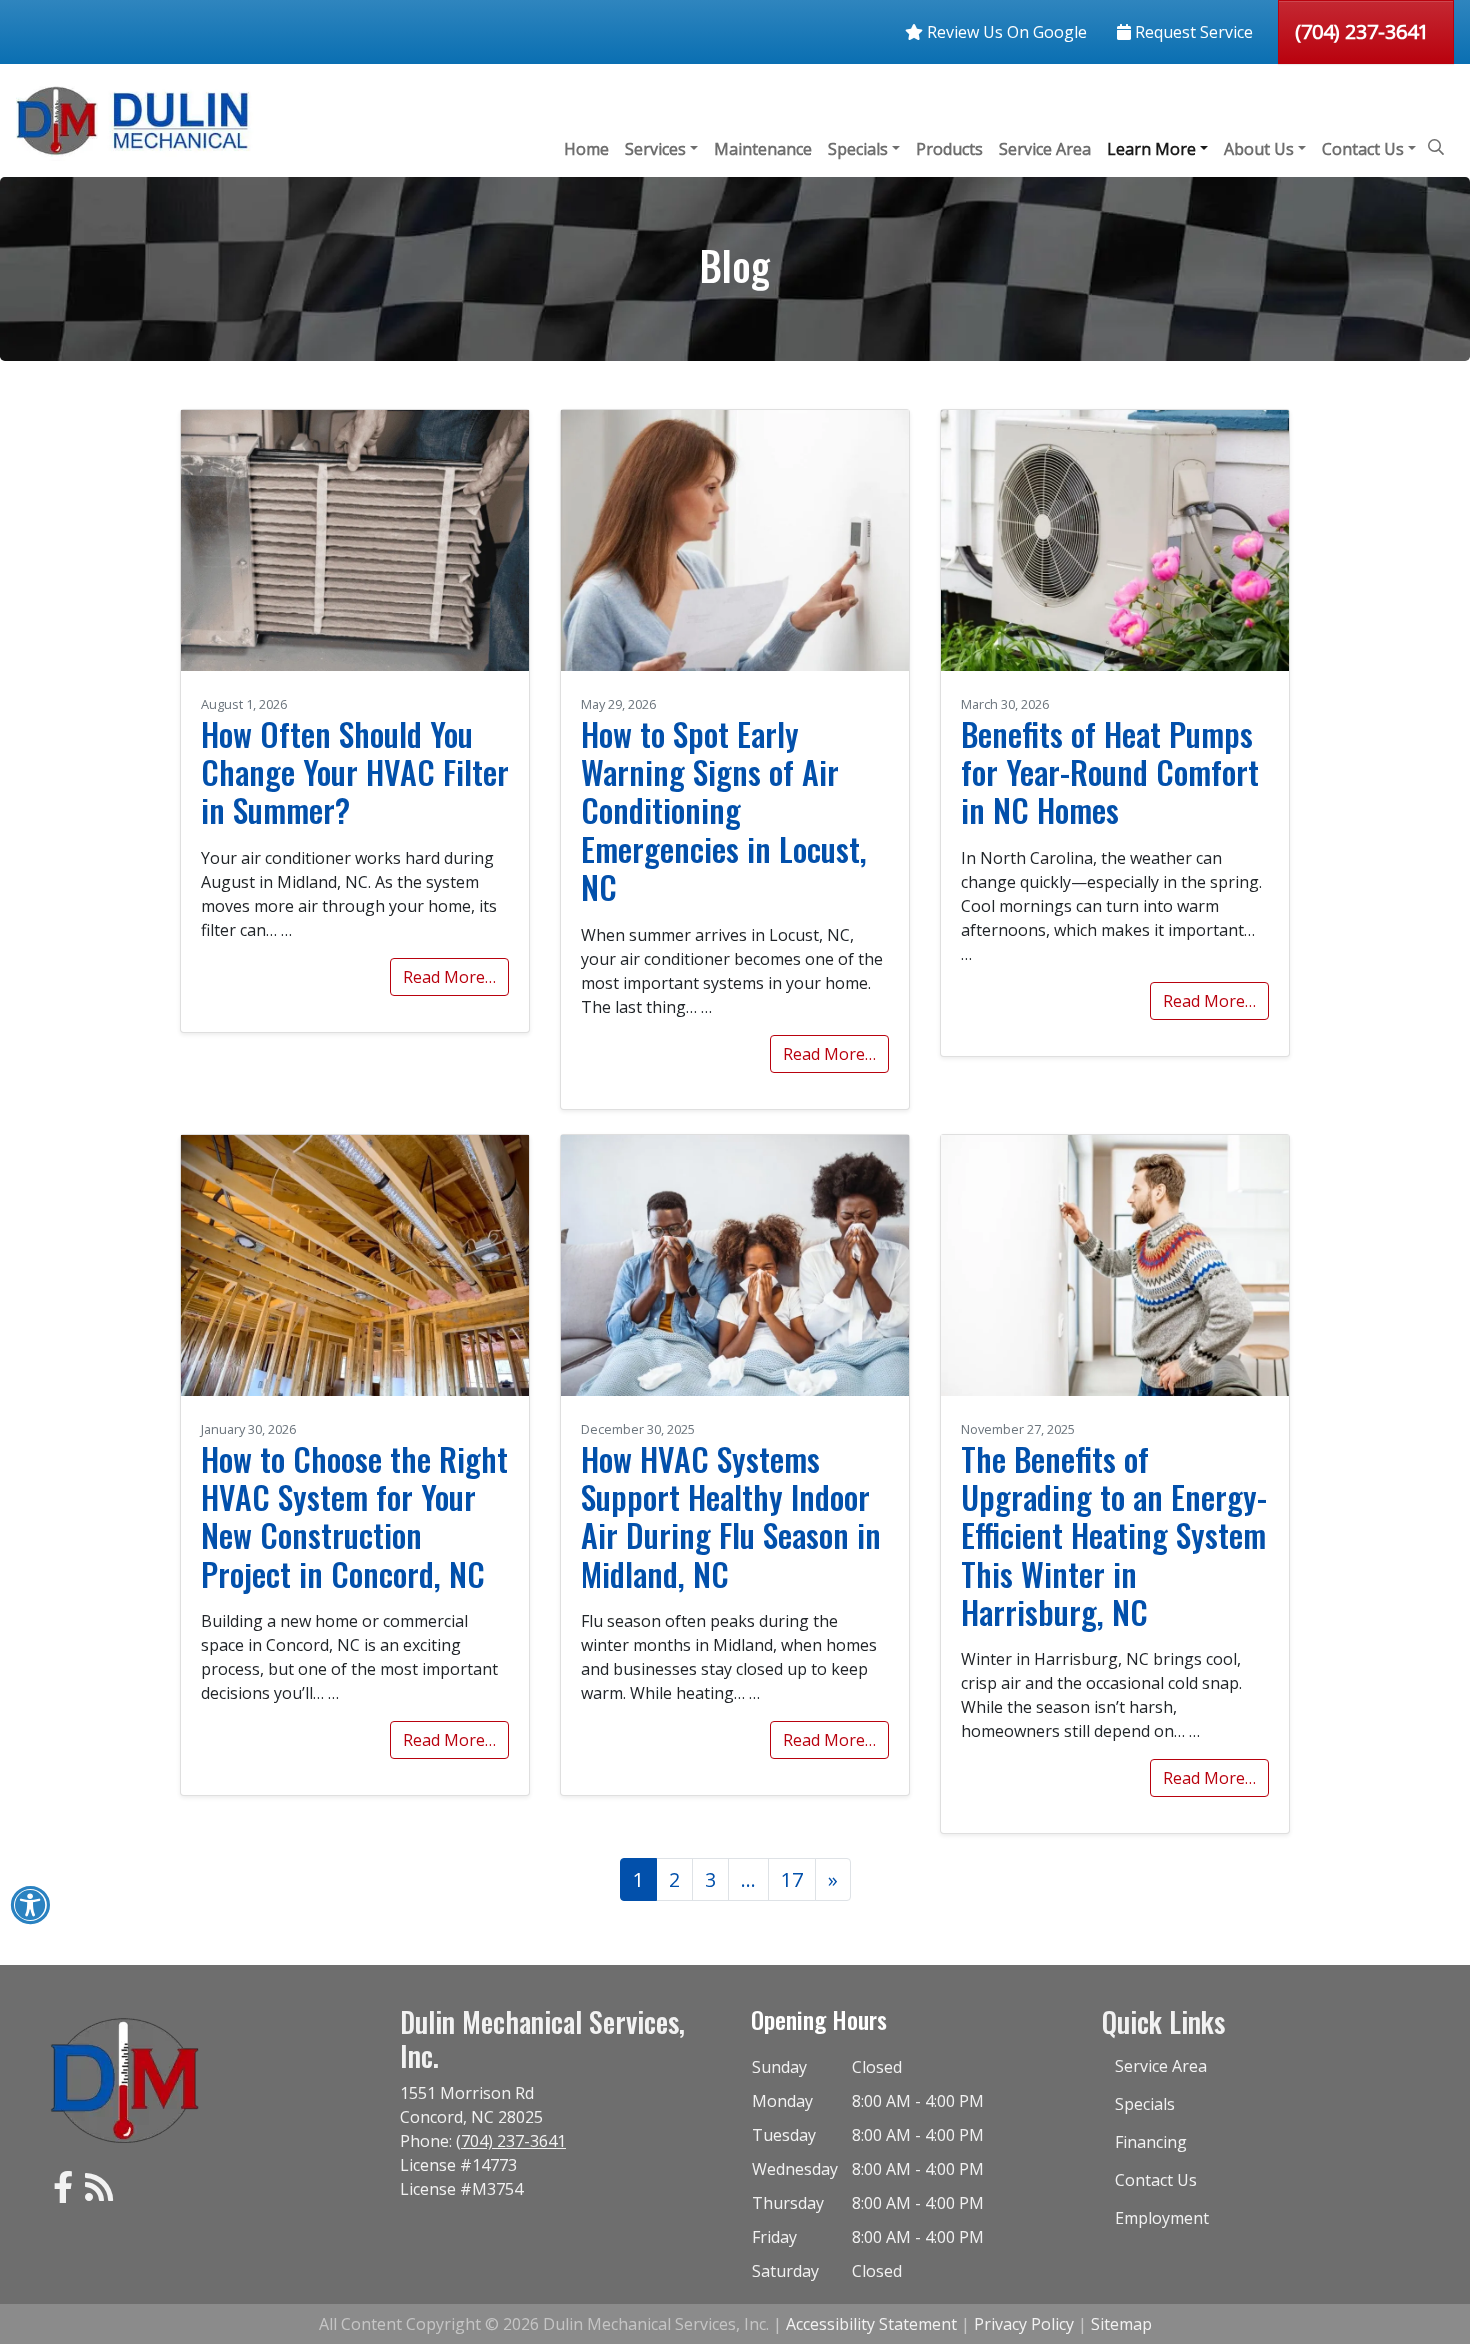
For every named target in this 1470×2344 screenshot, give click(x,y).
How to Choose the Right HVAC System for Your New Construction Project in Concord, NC (354, 1516)
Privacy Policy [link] (1024, 2324)
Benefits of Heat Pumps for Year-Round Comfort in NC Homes (1110, 772)
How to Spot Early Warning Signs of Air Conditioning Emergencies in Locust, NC (724, 810)
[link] (63, 2193)
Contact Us (1156, 2180)
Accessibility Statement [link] (871, 2324)
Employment (1162, 2218)
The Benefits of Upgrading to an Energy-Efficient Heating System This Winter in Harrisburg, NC (1114, 1535)
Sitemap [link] (1121, 2324)
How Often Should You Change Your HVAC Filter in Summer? (355, 772)
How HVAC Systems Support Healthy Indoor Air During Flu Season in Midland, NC (731, 1516)
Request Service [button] (1192, 32)
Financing (1151, 2142)
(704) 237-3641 (1362, 31)
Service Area (1161, 2066)
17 (792, 1879)
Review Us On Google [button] (1005, 32)
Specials (1145, 2104)
